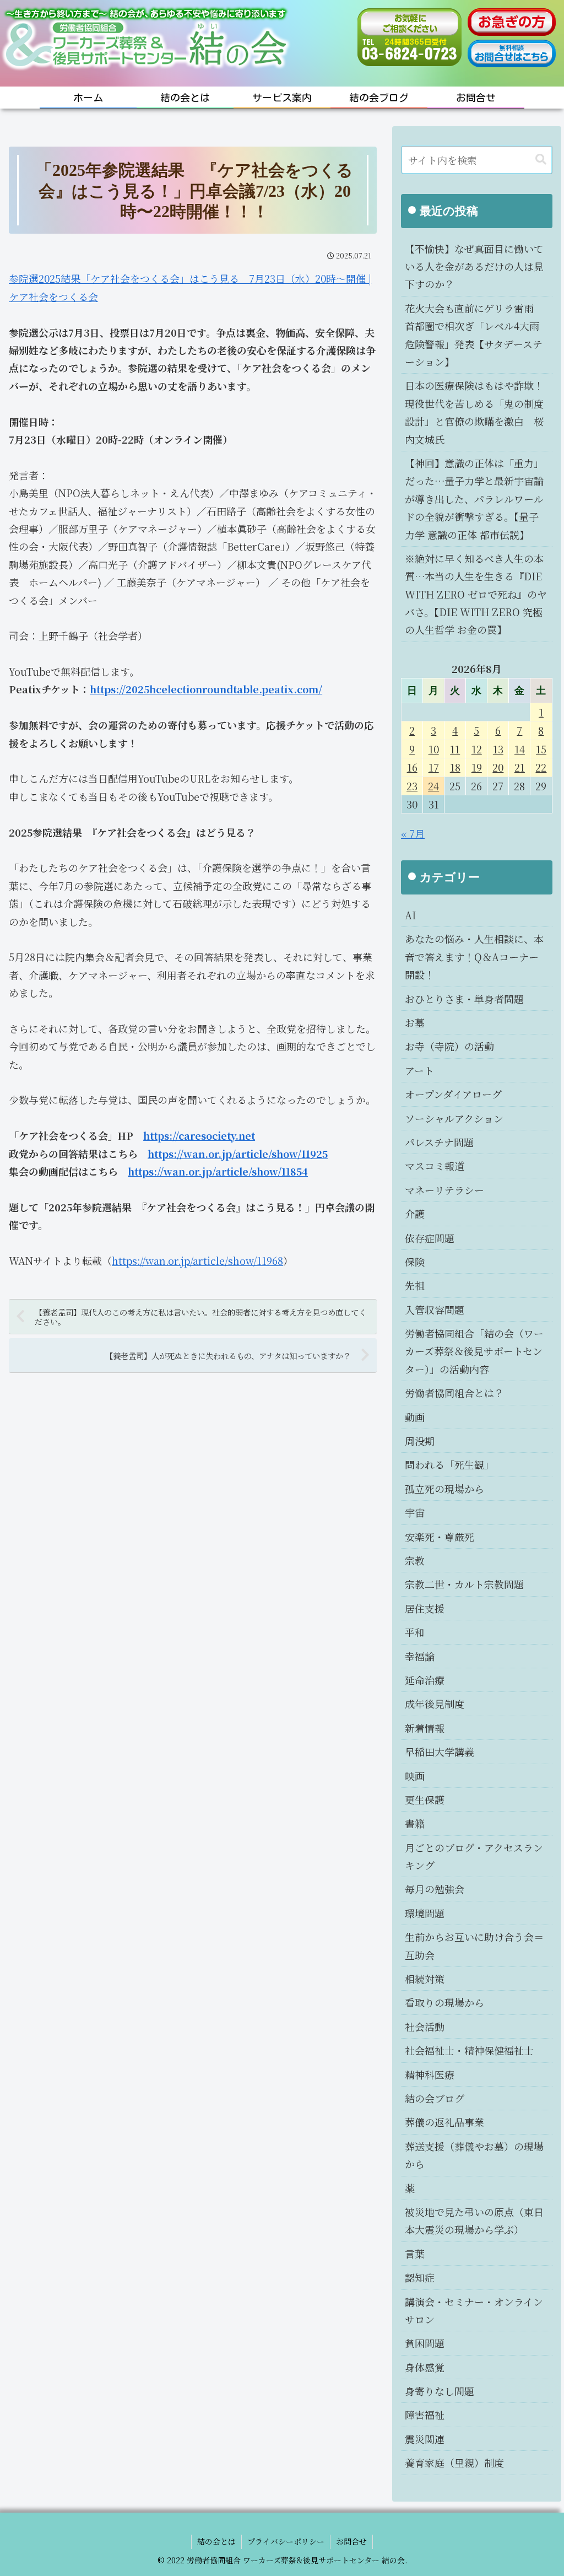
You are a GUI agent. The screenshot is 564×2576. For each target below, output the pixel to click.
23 (412, 786)
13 (498, 749)
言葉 (415, 2254)
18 (455, 767)
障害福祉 (425, 2415)
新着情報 (425, 1728)
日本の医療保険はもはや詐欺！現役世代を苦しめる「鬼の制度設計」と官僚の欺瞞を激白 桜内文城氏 (474, 412)
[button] (541, 160)
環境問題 (425, 1913)
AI (410, 915)
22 (541, 767)
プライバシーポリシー (286, 2541)
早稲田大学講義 (440, 1752)
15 (541, 749)
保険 (415, 1262)
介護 (415, 1214)
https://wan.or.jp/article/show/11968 (197, 1260)
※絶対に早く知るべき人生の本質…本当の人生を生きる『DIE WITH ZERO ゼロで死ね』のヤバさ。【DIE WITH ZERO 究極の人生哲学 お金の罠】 (476, 594)
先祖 (415, 1285)
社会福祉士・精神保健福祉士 (469, 2050)
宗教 (415, 1560)
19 (477, 767)
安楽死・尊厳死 (440, 1537)
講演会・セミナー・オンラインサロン (474, 2310)
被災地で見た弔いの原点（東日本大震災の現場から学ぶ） (474, 2221)
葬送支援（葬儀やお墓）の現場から (474, 2155)
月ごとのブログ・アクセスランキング (474, 1856)
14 (520, 749)
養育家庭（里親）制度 (454, 2462)
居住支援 (425, 1608)
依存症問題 (430, 1238)
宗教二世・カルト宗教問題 (464, 1584)
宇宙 (415, 1512)
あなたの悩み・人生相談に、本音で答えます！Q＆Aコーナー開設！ (474, 956)
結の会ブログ (435, 2098)
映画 (415, 1776)
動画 (415, 1417)
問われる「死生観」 (449, 1464)
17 (434, 767)
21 (520, 767)
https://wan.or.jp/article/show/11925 (238, 1154)
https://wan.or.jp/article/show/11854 (218, 1171)
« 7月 (413, 833)
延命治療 (425, 1680)
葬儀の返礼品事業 (444, 2122)
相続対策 (425, 1979)
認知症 (420, 2277)
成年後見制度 (435, 1704)
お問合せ (351, 2541)
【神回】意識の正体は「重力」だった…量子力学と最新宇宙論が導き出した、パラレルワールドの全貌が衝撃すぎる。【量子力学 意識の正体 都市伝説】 (474, 499)
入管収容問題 (435, 1309)
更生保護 (425, 1799)
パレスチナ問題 (439, 1142)
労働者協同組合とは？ (454, 1393)
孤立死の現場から (444, 1489)
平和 (415, 1632)
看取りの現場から (444, 2002)
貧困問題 (425, 2343)
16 (412, 767)
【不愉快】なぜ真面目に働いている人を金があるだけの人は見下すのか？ (474, 266)
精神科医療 (430, 2074)
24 (433, 786)
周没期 (420, 1441)
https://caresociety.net (199, 1135)
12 (477, 749)
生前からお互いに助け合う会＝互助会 (474, 1946)
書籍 (415, 1823)
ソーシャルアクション (454, 1118)
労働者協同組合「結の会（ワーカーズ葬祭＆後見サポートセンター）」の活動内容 (474, 1351)
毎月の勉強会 (435, 1889)
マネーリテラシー (444, 1190)
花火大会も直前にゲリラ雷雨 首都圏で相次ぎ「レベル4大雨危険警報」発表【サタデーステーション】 (474, 335)
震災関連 (425, 2439)
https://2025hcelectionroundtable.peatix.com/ (206, 689)
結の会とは (216, 2541)
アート (419, 1070)
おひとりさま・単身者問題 (464, 999)
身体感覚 (425, 2367)
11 (455, 749)
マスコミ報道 (435, 1166)
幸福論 (420, 1656)
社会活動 (425, 2027)
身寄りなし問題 (440, 2391)
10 (434, 749)
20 (498, 767)
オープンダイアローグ (453, 1094)
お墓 (415, 1022)
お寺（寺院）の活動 (449, 1046)
